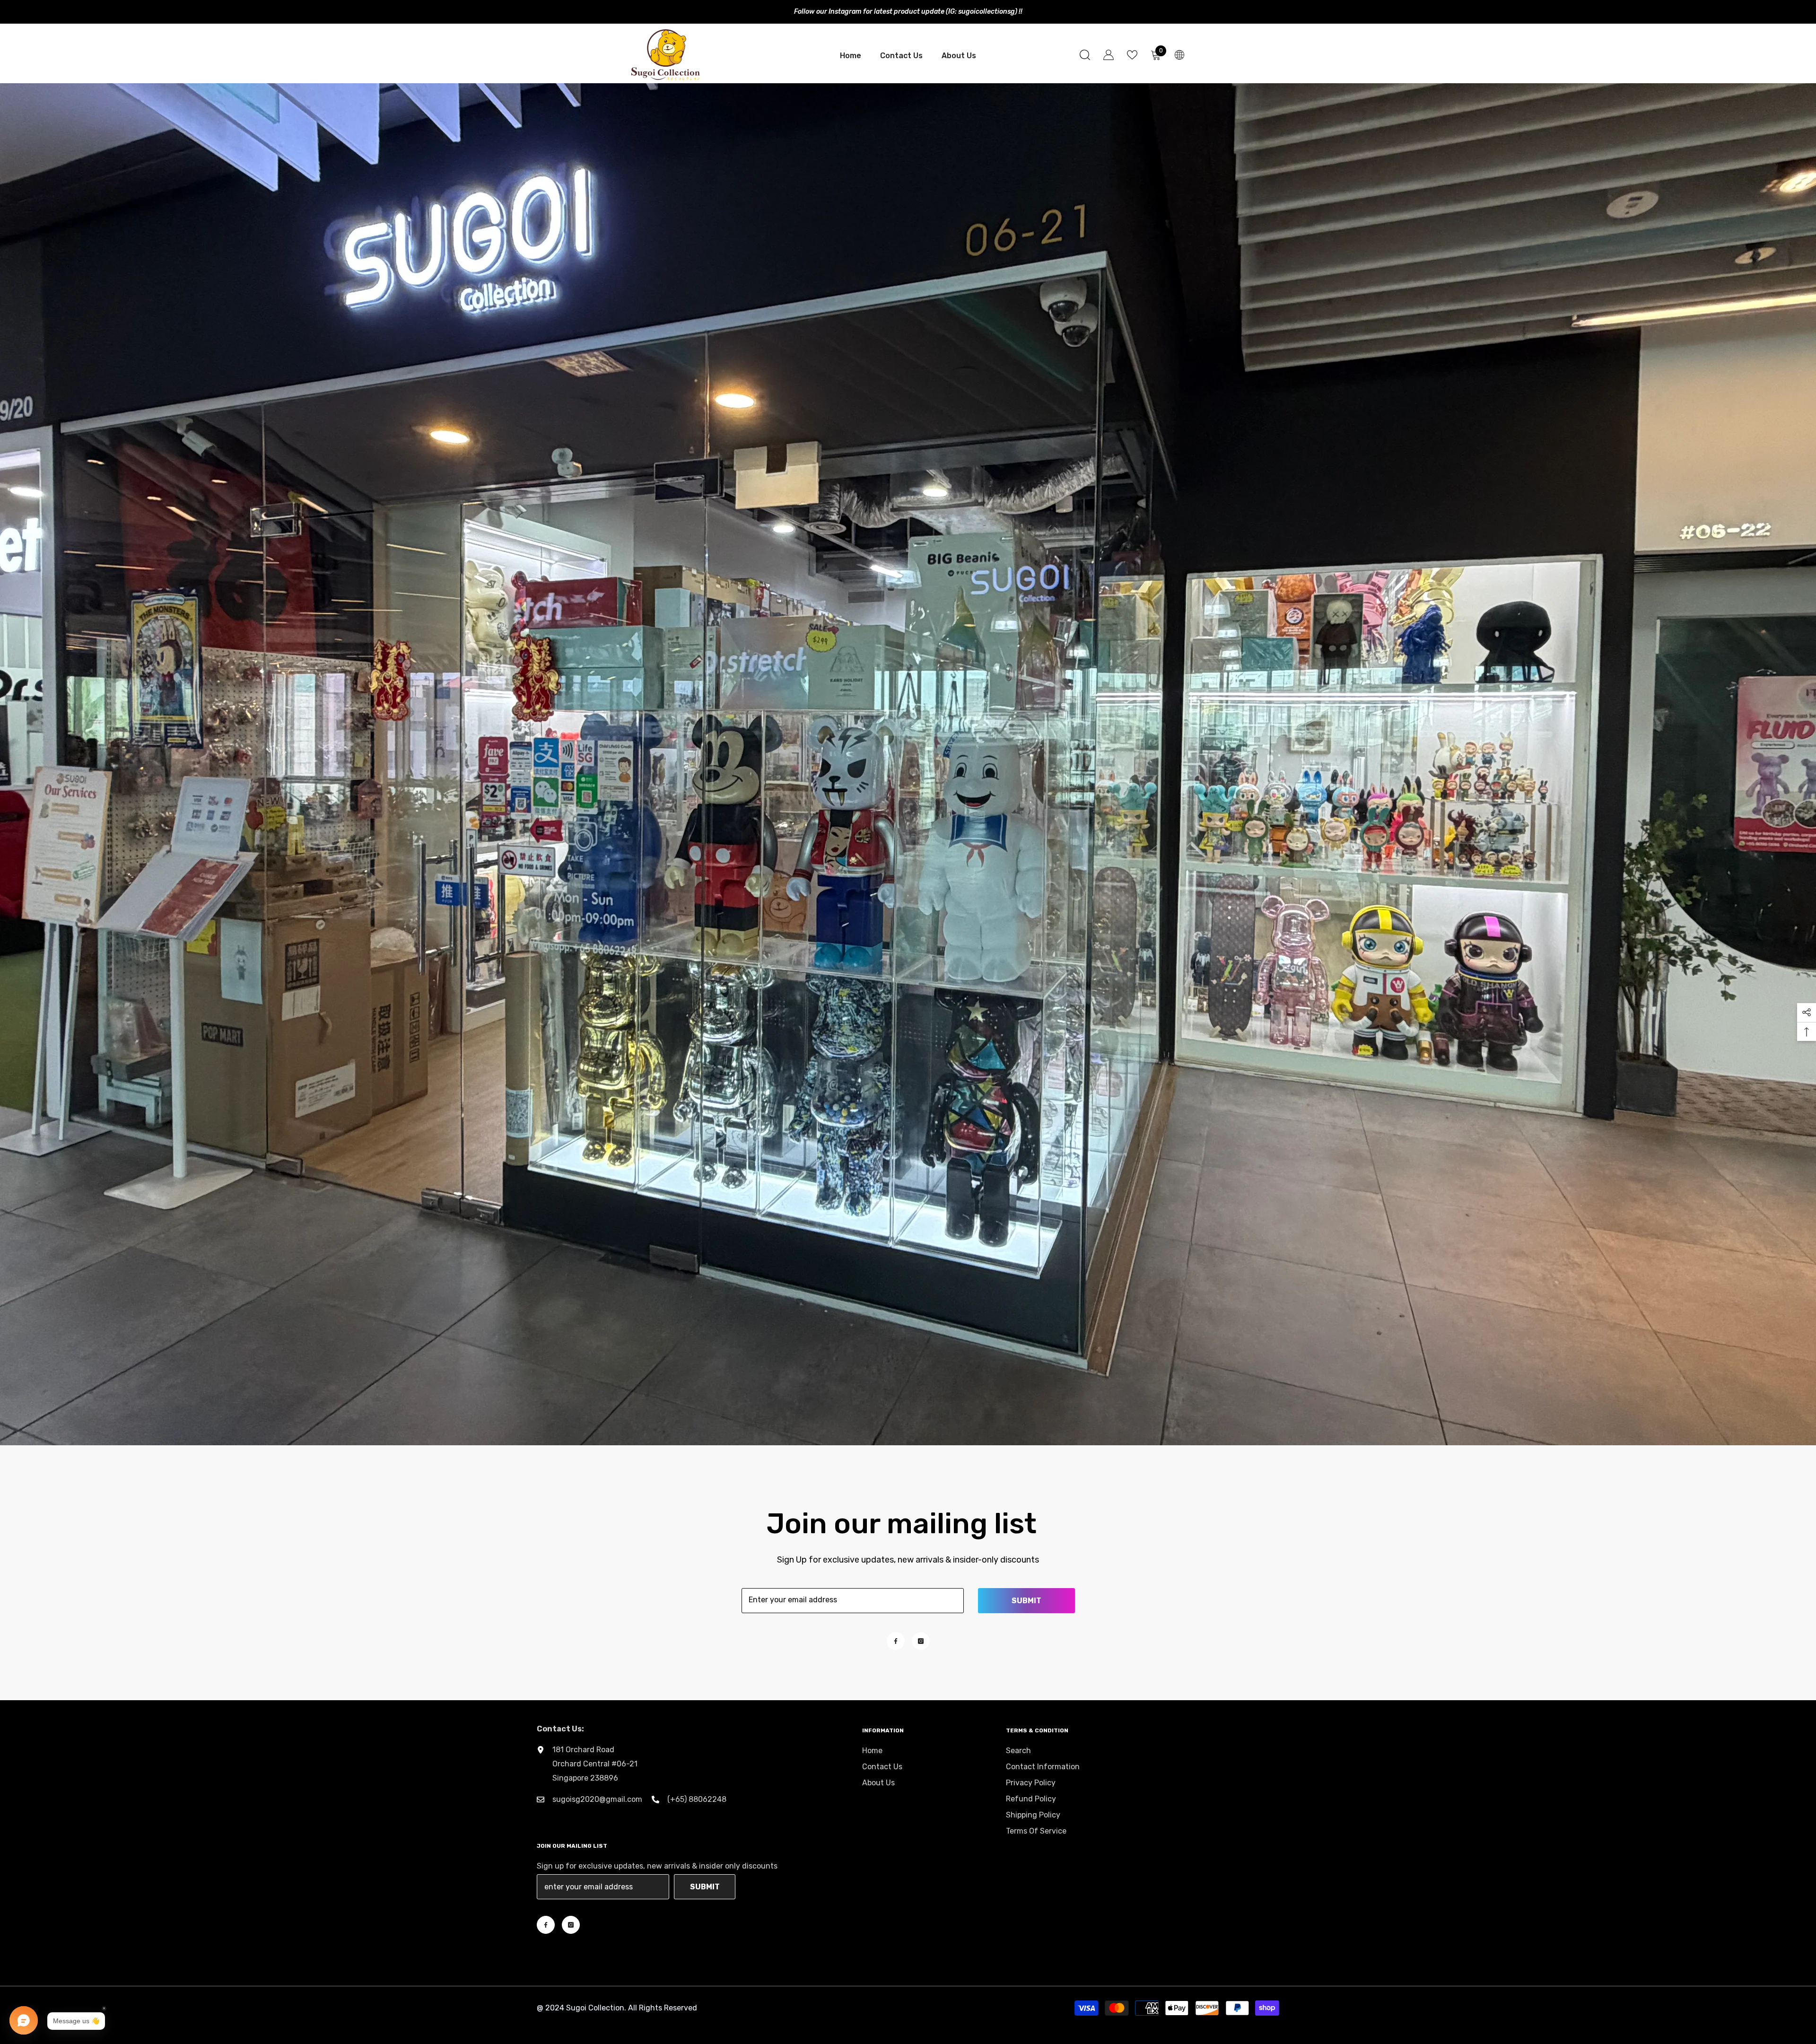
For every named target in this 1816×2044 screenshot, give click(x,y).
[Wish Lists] (1132, 55)
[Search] (1085, 55)
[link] (908, 764)
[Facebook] (896, 1641)
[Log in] (1109, 55)
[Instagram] (921, 1641)
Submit (1026, 1601)
